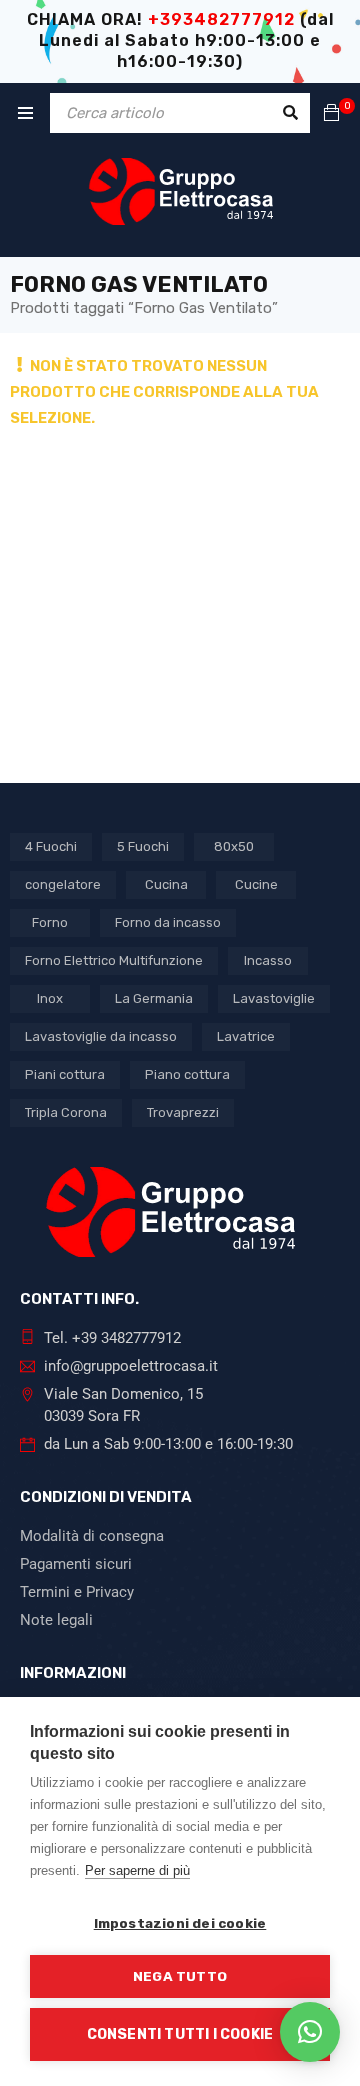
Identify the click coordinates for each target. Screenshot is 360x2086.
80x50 (234, 846)
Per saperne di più (137, 1870)
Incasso (268, 960)
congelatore (63, 884)
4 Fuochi (51, 846)
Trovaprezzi (183, 1112)
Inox (50, 998)
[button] (310, 2032)
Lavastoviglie (274, 998)
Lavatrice (246, 1036)
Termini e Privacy (77, 1592)
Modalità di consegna (92, 1536)
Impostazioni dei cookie (180, 1923)
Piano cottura (187, 1074)
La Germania (154, 998)
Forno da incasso (168, 922)
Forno (50, 922)
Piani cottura (65, 1074)
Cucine (256, 884)
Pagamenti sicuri (76, 1564)
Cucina (166, 884)
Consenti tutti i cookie (180, 2034)
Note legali (56, 1620)
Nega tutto (180, 1976)
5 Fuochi (143, 846)
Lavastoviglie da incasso (101, 1036)
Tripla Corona (66, 1112)
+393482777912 (221, 19)
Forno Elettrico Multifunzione (114, 960)
